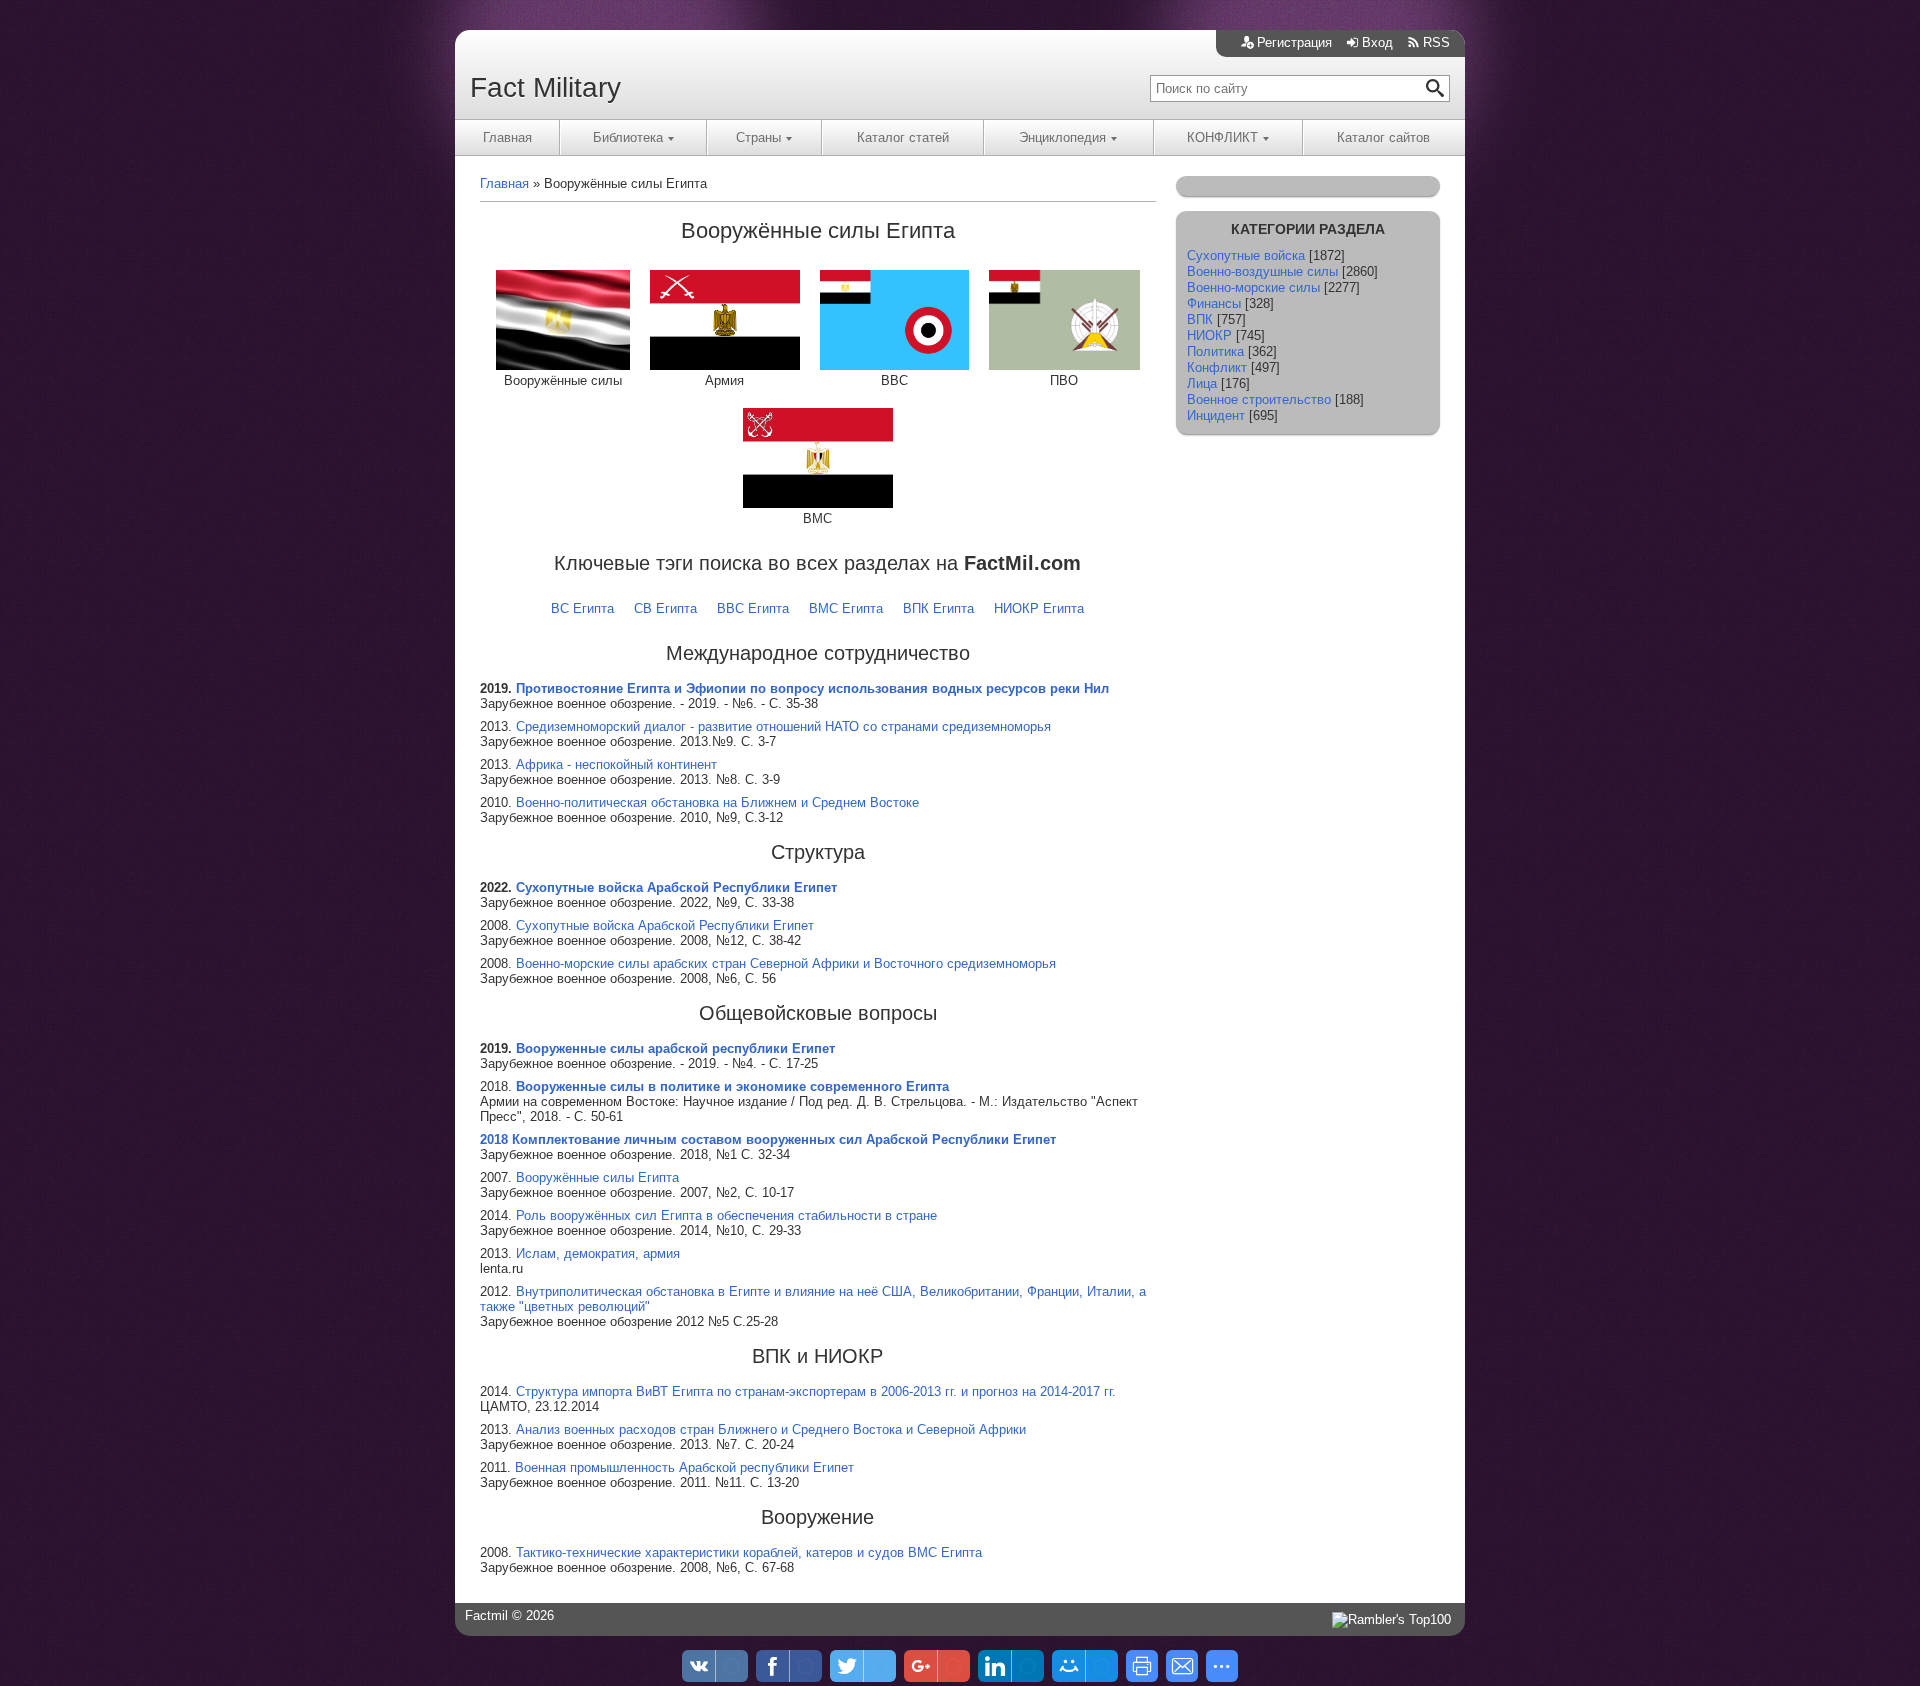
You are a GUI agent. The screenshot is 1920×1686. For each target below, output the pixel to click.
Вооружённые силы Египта (597, 1177)
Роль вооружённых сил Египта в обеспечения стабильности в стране (726, 1215)
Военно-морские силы (1253, 287)
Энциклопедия (1062, 137)
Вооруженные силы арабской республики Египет (675, 1048)
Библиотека (628, 137)
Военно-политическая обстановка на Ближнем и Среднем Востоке (717, 802)
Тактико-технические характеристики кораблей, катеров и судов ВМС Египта (749, 1552)
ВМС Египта (846, 608)
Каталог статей (903, 137)
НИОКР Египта (1039, 608)
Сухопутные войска (1246, 255)
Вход (1377, 42)
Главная (507, 137)
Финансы (1214, 303)
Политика (1215, 351)
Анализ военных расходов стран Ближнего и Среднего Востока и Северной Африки (771, 1429)
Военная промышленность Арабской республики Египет (684, 1467)
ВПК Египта (938, 608)
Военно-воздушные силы (1262, 271)
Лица (1202, 383)
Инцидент (1216, 415)
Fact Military (545, 87)
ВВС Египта (753, 608)
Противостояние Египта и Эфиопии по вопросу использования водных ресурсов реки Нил (812, 688)
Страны (758, 137)
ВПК (1200, 319)
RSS (1436, 42)
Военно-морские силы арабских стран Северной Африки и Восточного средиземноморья (786, 963)
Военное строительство (1259, 399)
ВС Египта (582, 608)
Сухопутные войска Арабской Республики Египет (676, 887)
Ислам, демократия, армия (598, 1253)
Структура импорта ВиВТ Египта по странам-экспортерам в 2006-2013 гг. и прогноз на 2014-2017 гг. (816, 1391)
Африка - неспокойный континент (616, 764)
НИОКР (1209, 335)
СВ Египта (665, 608)
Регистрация (1294, 42)
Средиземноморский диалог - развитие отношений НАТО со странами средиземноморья (783, 726)
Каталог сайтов (1383, 137)
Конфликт (1217, 367)
